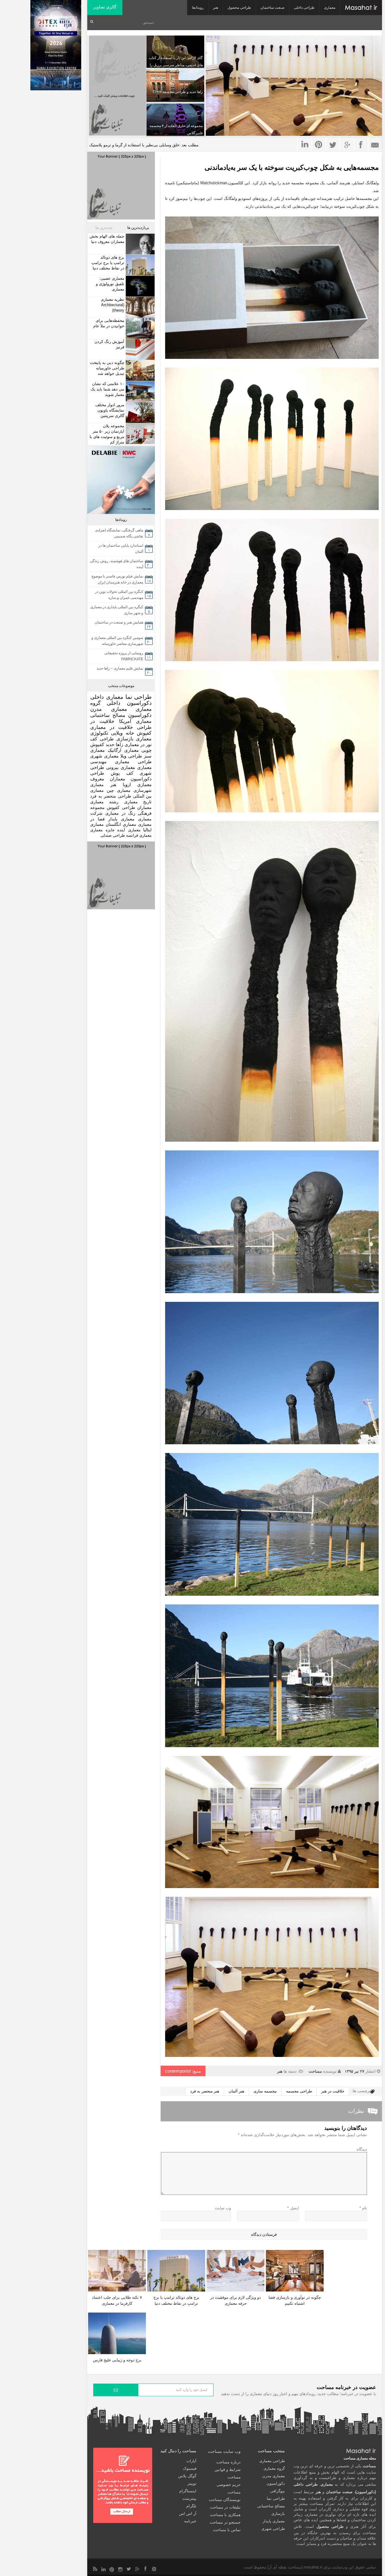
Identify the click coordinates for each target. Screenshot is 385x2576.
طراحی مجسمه (299, 2091)
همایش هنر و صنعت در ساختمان (119, 622)
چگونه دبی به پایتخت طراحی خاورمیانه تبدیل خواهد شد (107, 368)
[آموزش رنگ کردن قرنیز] (139, 349)
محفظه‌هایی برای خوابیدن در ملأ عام (109, 323)
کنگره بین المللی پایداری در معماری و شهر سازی (117, 610)
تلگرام (191, 2506)
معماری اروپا (137, 785)
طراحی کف (102, 739)
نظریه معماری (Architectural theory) (112, 305)
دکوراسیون (140, 715)
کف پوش (122, 773)
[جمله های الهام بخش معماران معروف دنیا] (139, 244)
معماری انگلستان (121, 824)
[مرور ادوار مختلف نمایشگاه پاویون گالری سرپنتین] (139, 413)
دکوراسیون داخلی (129, 703)
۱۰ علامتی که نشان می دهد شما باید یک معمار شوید (107, 389)
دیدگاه (362, 2149)
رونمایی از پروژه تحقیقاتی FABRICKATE (124, 656)
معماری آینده (129, 830)
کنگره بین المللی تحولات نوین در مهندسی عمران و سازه (119, 595)
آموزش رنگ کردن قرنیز (109, 344)
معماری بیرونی (121, 767)
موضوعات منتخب (121, 686)
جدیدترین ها (104, 228)
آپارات (191, 2461)
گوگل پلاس (187, 2476)
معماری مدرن (109, 709)
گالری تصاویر (105, 7)
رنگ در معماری (120, 813)
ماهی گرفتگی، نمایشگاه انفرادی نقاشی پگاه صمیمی (119, 533)
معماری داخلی (107, 697)
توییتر (192, 2483)
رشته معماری (104, 802)
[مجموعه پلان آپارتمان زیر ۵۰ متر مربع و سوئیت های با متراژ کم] (139, 434)
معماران (144, 807)
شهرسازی (143, 790)
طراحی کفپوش (121, 807)
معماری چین (119, 790)
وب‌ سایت (223, 2208)
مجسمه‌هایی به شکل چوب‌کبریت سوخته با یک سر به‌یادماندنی (292, 167)
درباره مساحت (228, 2462)
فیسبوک (190, 2468)
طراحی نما (139, 697)
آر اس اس (188, 2514)
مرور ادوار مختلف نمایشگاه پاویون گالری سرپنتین (110, 410)
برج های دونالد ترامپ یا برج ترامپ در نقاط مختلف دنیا (108, 263)
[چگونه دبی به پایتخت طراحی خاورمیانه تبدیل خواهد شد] (139, 370)
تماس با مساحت (227, 2530)
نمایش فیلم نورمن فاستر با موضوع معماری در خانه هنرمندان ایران (117, 579)
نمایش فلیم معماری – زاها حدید (120, 668)
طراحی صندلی (113, 835)
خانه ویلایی (122, 733)
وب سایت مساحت (224, 2451)
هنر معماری (103, 785)
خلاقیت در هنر (333, 2091)
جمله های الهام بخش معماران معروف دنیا (107, 239)
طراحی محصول (239, 8)
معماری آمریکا (135, 721)
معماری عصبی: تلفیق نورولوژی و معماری (110, 284)
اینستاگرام (188, 2491)
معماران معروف (108, 779)
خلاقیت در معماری (112, 727)
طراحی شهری (273, 2529)
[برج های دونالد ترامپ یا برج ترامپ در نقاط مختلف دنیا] (139, 265)
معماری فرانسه (139, 835)
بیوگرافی (277, 2491)
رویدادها (198, 8)
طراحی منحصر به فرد (111, 796)
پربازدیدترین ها (138, 228)
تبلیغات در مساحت (225, 2507)
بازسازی (125, 739)
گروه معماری (274, 2468)
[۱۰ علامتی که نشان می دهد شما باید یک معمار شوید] (139, 392)
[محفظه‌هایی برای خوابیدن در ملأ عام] (139, 328)
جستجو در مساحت (225, 2522)
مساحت (315, 2071)
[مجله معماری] (361, 8)
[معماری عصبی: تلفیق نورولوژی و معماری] (139, 286)
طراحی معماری (133, 762)
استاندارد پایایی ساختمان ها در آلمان (121, 549)
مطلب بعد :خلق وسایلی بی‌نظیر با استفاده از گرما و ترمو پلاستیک (144, 145)
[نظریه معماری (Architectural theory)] (139, 307)
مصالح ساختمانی (108, 715)
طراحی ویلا (131, 756)
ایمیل (293, 2208)
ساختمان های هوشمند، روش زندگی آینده (117, 564)
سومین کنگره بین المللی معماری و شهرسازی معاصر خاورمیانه (117, 641)
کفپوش (144, 733)
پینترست (189, 2498)
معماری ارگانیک (123, 750)
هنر (216, 8)
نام (363, 2208)
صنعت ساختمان (273, 8)
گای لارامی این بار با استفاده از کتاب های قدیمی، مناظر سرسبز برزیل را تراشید (176, 65)
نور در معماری (138, 744)
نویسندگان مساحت (225, 2500)
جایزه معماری (102, 830)
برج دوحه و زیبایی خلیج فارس (117, 2360)
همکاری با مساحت (225, 2515)
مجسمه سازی (265, 2091)
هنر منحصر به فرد (205, 2091)
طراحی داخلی (304, 8)
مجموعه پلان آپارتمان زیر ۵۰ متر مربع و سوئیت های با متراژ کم (107, 434)
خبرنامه (190, 2521)
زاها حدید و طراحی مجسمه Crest (178, 92)
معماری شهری (104, 756)
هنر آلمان (236, 2091)
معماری (330, 8)
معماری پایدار (121, 819)
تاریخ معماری (138, 802)
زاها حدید (114, 744)
